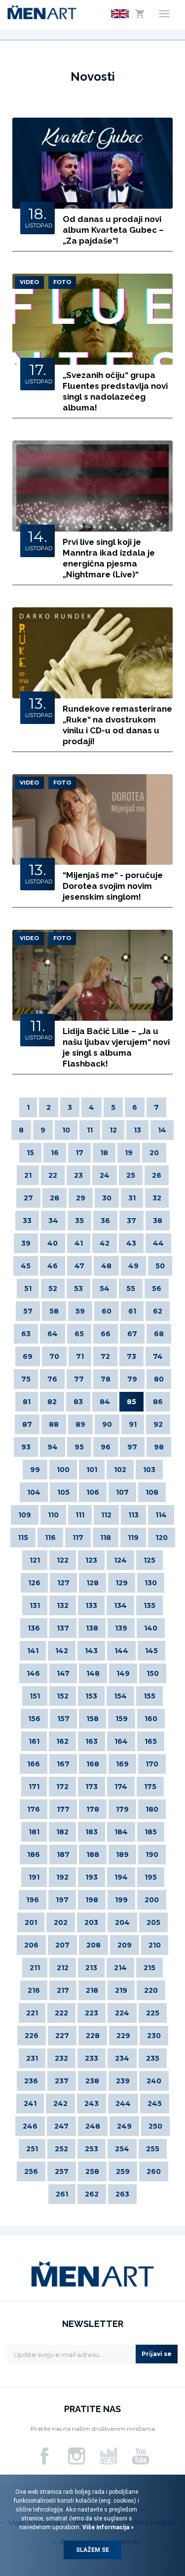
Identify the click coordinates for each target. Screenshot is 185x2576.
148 (93, 1673)
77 (79, 1379)
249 (124, 2126)
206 (31, 1945)
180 (152, 1809)
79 (132, 1379)
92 (158, 1424)
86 (158, 1402)
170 (152, 1764)
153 (91, 1696)
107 (122, 1492)
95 (79, 1447)
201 (31, 1922)
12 (113, 1130)
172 (62, 1787)
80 (159, 1379)
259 (123, 2171)
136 (34, 1628)
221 (32, 2013)
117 (78, 1538)
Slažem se (92, 2550)
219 (121, 1990)
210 (155, 1945)
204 (122, 1922)
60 (107, 1311)
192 (62, 1877)
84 (105, 1402)
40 (53, 1243)
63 (26, 1334)
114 (161, 1515)
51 (28, 1288)
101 (92, 1470)
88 (54, 1424)
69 (28, 1356)
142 (62, 1651)
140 (151, 1628)
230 (154, 2036)
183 (92, 1832)
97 (132, 1447)
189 (122, 1854)
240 (154, 2081)
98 (159, 1447)
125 (149, 1560)
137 (63, 1628)
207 (62, 1945)
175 (150, 1787)
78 (106, 1379)
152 (63, 1696)
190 (152, 1854)
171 (34, 1787)
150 (153, 1673)
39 (26, 1243)
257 (62, 2171)
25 (131, 1175)
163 (92, 1741)
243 (92, 2104)
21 (28, 1175)
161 (34, 1741)
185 (151, 1832)
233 (92, 2058)
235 (153, 2058)
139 (121, 1628)
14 (162, 1130)
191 (34, 1877)
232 (61, 2058)
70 (54, 1356)
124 (120, 1560)
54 (105, 1288)
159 (122, 1719)
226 (32, 2036)
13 (137, 1130)
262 (92, 2194)
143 (91, 1651)
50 (160, 1266)
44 (158, 1243)
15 (30, 1153)
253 (92, 2149)
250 (155, 2126)
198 (92, 1900)
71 (80, 1356)
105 (63, 1492)
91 (133, 1424)
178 (93, 1809)
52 (53, 1288)
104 (34, 1492)
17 (79, 1153)
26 (157, 1175)
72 (105, 1356)
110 (53, 1515)
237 (62, 2081)
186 (34, 1854)
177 (63, 1809)
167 (63, 1764)
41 (79, 1243)
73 (131, 1356)
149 (123, 1673)
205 (153, 1922)
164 (121, 1741)
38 (158, 1221)
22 (53, 1175)
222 (61, 2013)
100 (63, 1470)
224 (122, 2013)
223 (92, 2013)
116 (50, 1538)
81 (27, 1402)
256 (31, 2171)
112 (106, 1515)
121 (35, 1560)
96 (106, 1447)
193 (92, 1877)
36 (105, 1221)
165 (151, 1741)
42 (105, 1243)
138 (92, 1628)
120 (162, 1538)
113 (133, 1515)
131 (35, 1605)
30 (107, 1198)
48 (106, 1266)
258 (92, 2171)
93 (26, 1447)
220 (151, 1990)
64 (53, 1334)
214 (120, 1968)
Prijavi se (157, 2354)
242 (60, 2104)
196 (33, 1900)
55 (131, 1288)
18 (104, 1153)
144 (121, 1651)
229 (123, 2036)
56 (157, 1288)
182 (62, 1832)
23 (78, 1175)
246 (30, 2126)
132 (63, 1605)
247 (61, 2126)
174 (121, 1787)
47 (79, 1266)
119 (133, 1538)
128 (92, 1583)
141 (33, 1651)
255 (153, 2149)
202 (61, 1922)
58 (54, 1311)
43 (131, 1243)
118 (106, 1538)
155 (149, 1696)
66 (106, 1334)
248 (93, 2126)
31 (132, 1198)
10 (66, 1130)
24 (105, 1175)
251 (32, 2149)
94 (53, 1447)
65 (79, 1334)
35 (79, 1221)
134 (120, 1605)
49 (133, 1266)
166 (34, 1764)
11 (90, 1130)
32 (157, 1198)
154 (120, 1696)
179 (122, 1809)
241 (30, 2104)
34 (53, 1221)
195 (151, 1877)
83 (78, 1402)
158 (92, 1719)
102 (120, 1470)
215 (149, 1968)
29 (81, 1198)
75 (26, 1379)
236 (31, 2081)
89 (80, 1424)
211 (35, 1968)
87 (27, 1424)
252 (61, 2149)
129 (122, 1583)
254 (122, 2149)
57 (28, 1311)
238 (92, 2081)
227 (62, 2036)
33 (27, 1221)
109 (25, 1515)
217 (63, 1990)
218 (92, 1990)
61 (132, 1311)
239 (123, 2081)
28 (55, 1198)
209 (125, 1945)
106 (93, 1492)
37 (131, 1221)
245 (155, 2104)
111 (80, 1515)
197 (62, 1900)
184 (121, 1832)
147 (63, 1673)
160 (151, 1719)
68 (159, 1334)
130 (151, 1583)
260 (154, 2171)
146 (33, 1673)
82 (52, 1402)
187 (63, 1854)
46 (53, 1266)
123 (91, 1560)
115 (23, 1538)
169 (122, 1764)
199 (121, 1900)
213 (91, 1968)
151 (35, 1696)
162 (62, 1741)
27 (28, 1198)
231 (32, 2058)
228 (93, 2036)
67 (132, 1334)
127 (63, 1583)
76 (52, 1379)
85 (131, 1402)
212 (63, 1968)
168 (93, 1764)
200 (152, 1900)
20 (154, 1153)
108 (152, 1492)
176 (34, 1809)
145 (151, 1651)
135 (149, 1605)
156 (34, 1719)
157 (63, 1719)
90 (107, 1424)
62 (158, 1311)
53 (78, 1288)
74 (158, 1356)
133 (91, 1605)
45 (26, 1266)
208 (93, 1945)
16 (55, 1153)
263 (122, 2194)
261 (62, 2194)
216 (34, 1990)
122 (63, 1560)
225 (153, 2013)
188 (93, 1854)
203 (91, 1922)
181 (34, 1832)
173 (92, 1787)
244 (123, 2104)
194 (121, 1877)
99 (35, 1470)
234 (122, 2058)
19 (129, 1153)
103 (149, 1470)
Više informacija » (107, 2527)
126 (34, 1583)
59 (80, 1311)
